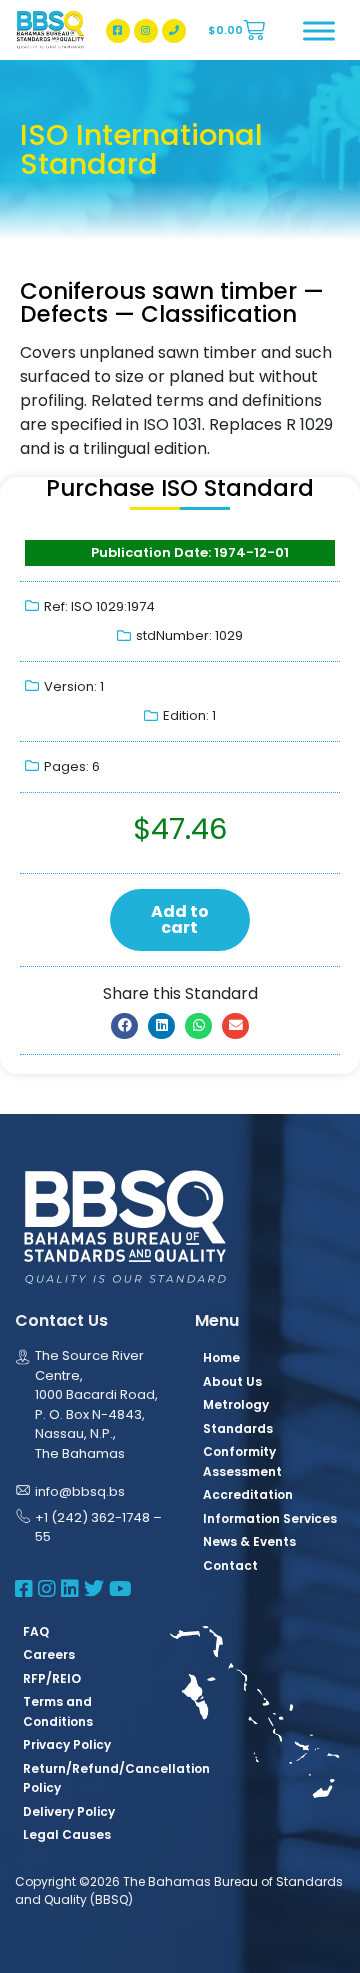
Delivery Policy (69, 1811)
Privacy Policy (67, 1744)
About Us (232, 1381)
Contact (230, 1565)
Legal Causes (67, 1834)
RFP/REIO (52, 1678)
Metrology (236, 1404)
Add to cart (180, 919)
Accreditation (248, 1494)
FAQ (36, 1631)
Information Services (270, 1518)
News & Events (249, 1541)
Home (221, 1357)
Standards (238, 1428)
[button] (124, 1026)
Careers (49, 1654)
